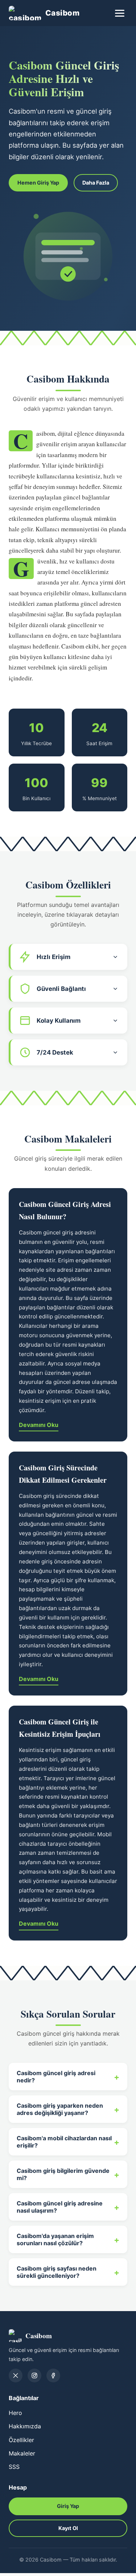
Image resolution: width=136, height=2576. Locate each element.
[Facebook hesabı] (53, 2376)
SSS (14, 2467)
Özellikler (21, 2440)
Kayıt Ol (68, 2528)
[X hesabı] (16, 2376)
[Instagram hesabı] (34, 2376)
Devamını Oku (39, 1425)
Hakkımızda (25, 2426)
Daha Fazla (96, 183)
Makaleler (22, 2453)
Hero (15, 2413)
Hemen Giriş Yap (38, 183)
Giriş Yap (68, 2506)
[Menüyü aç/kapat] (120, 13)
